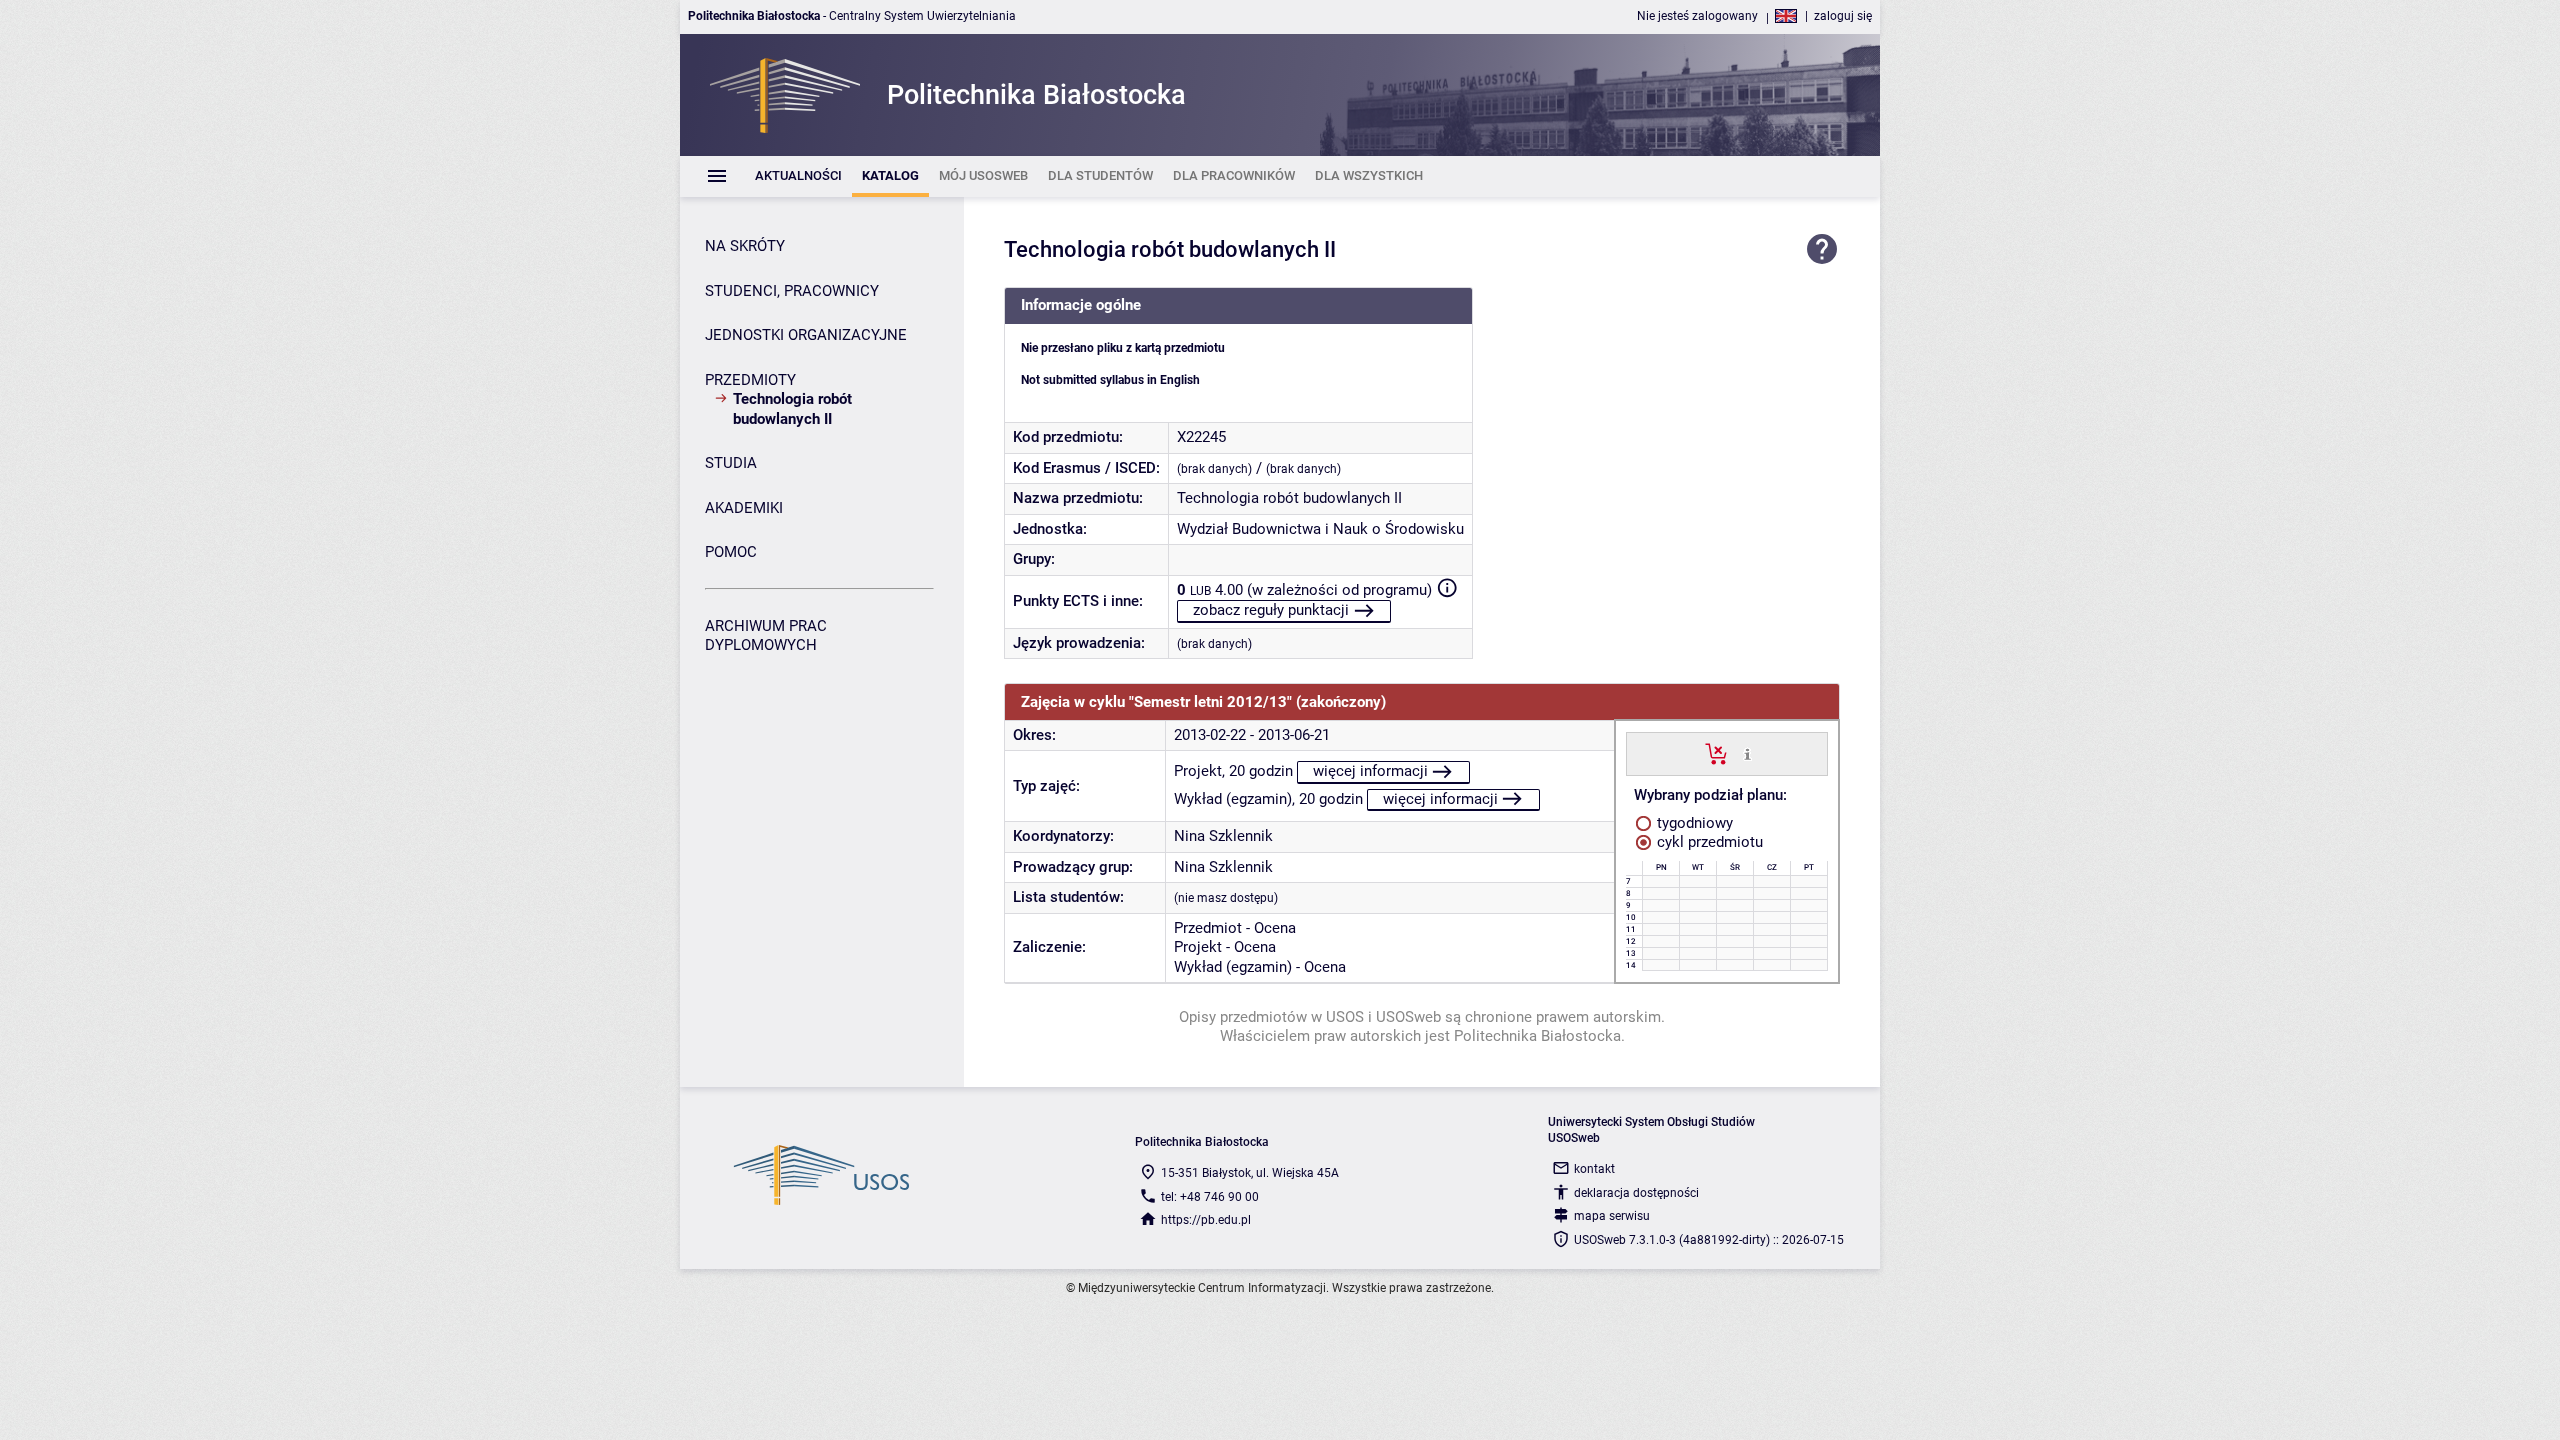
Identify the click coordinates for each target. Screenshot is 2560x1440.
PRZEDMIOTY (750, 380)
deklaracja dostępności (1636, 1193)
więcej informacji (1370, 771)
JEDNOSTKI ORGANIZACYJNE (806, 335)
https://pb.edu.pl (1206, 1220)
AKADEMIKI (744, 508)
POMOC (731, 552)
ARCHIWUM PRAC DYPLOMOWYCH (766, 636)
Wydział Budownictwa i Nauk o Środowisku (1320, 529)
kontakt (1594, 1169)
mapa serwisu (1612, 1216)
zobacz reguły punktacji (1271, 610)
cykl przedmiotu (1708, 842)
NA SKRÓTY (745, 246)
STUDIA (731, 463)
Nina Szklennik (1223, 836)
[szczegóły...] (1747, 753)
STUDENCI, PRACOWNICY (792, 291)
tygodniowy (1693, 823)
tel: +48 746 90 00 (1210, 1197)
